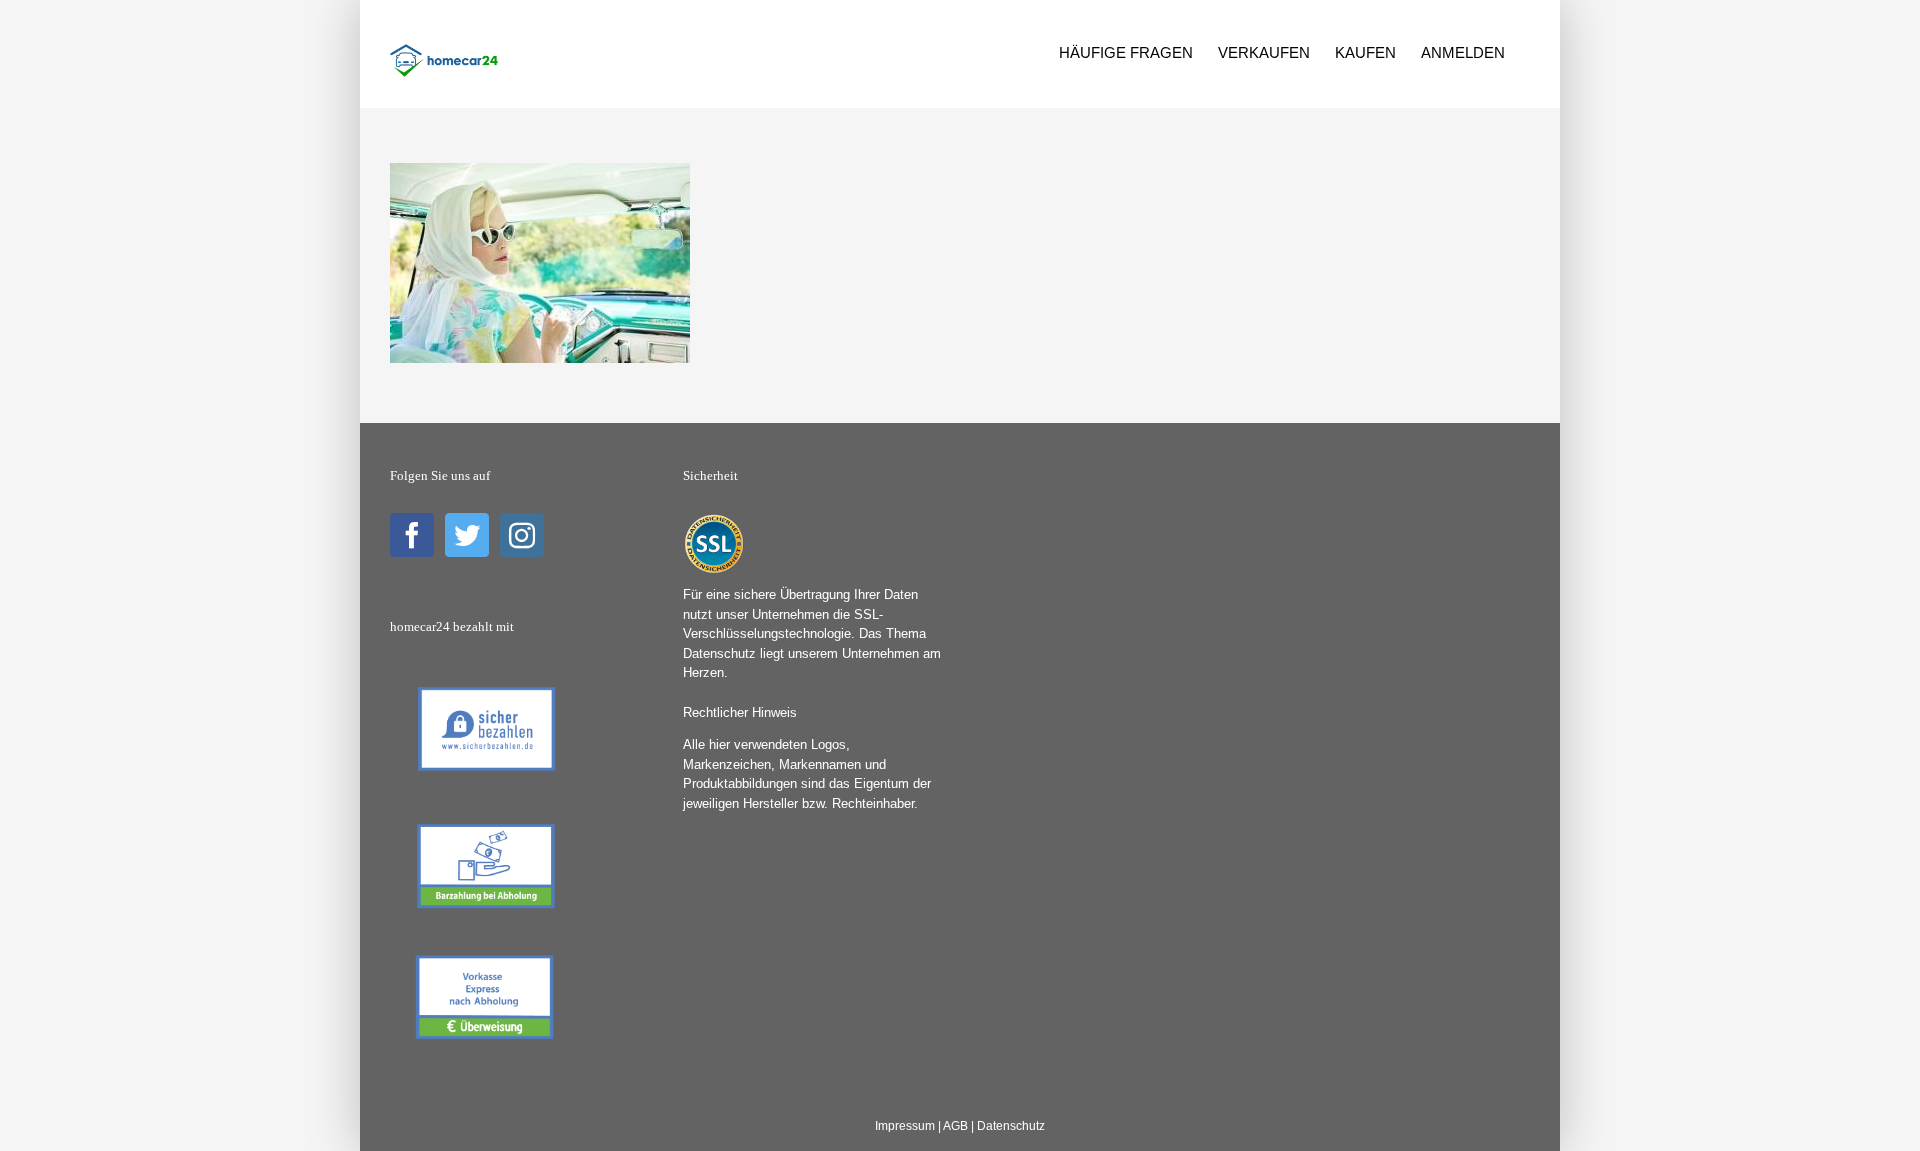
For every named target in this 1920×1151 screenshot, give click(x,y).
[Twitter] (467, 535)
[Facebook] (412, 535)
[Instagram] (522, 535)
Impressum (905, 1126)
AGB (955, 1126)
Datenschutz (1011, 1126)
